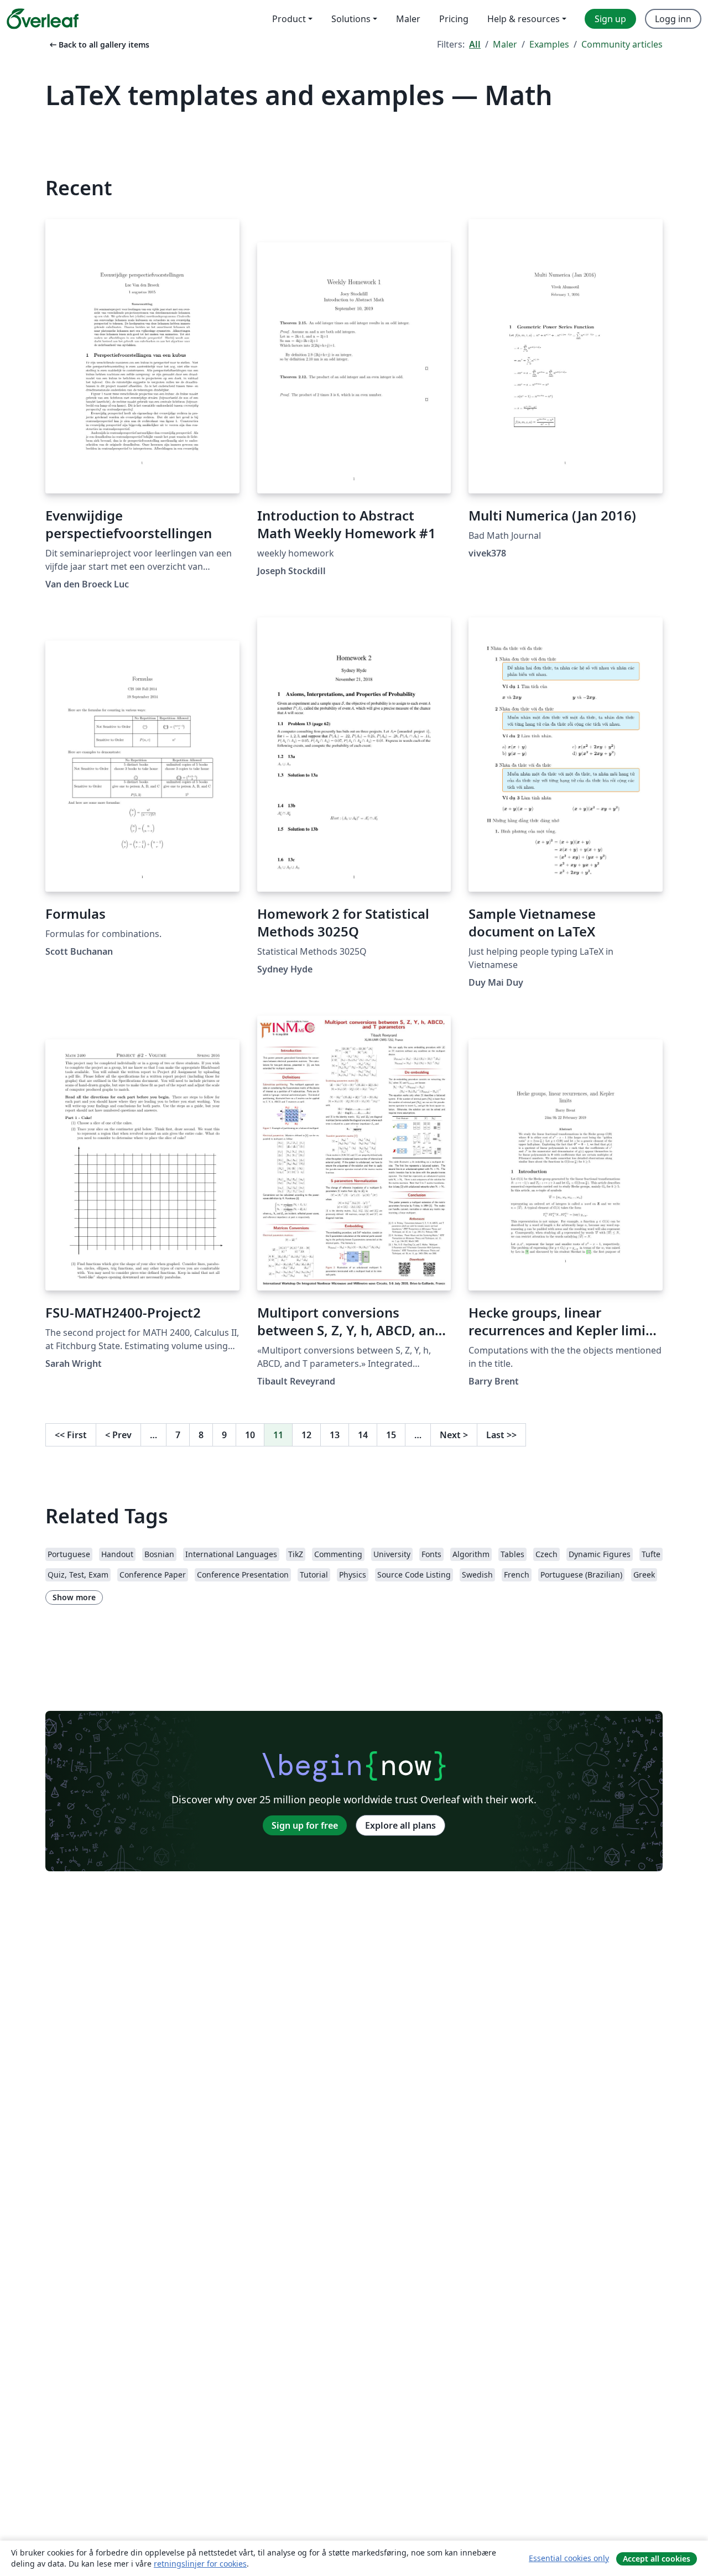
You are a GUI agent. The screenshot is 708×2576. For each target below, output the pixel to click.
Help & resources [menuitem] (524, 19)
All (475, 44)
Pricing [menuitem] (454, 19)
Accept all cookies (657, 2559)
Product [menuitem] (289, 19)
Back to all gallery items (98, 45)
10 (250, 1435)
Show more (74, 1597)
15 (391, 1435)
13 (335, 1435)
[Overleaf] (43, 19)
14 (363, 1435)
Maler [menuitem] (408, 19)
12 (306, 1435)
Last (501, 1435)
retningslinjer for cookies (200, 2564)
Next (454, 1435)
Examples (549, 44)
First (71, 1435)
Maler (505, 44)
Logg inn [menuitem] (673, 19)
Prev (118, 1435)
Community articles (622, 44)
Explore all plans (400, 1825)
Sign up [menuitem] (610, 19)
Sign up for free (305, 1825)
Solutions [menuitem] (351, 19)
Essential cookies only (569, 2558)
